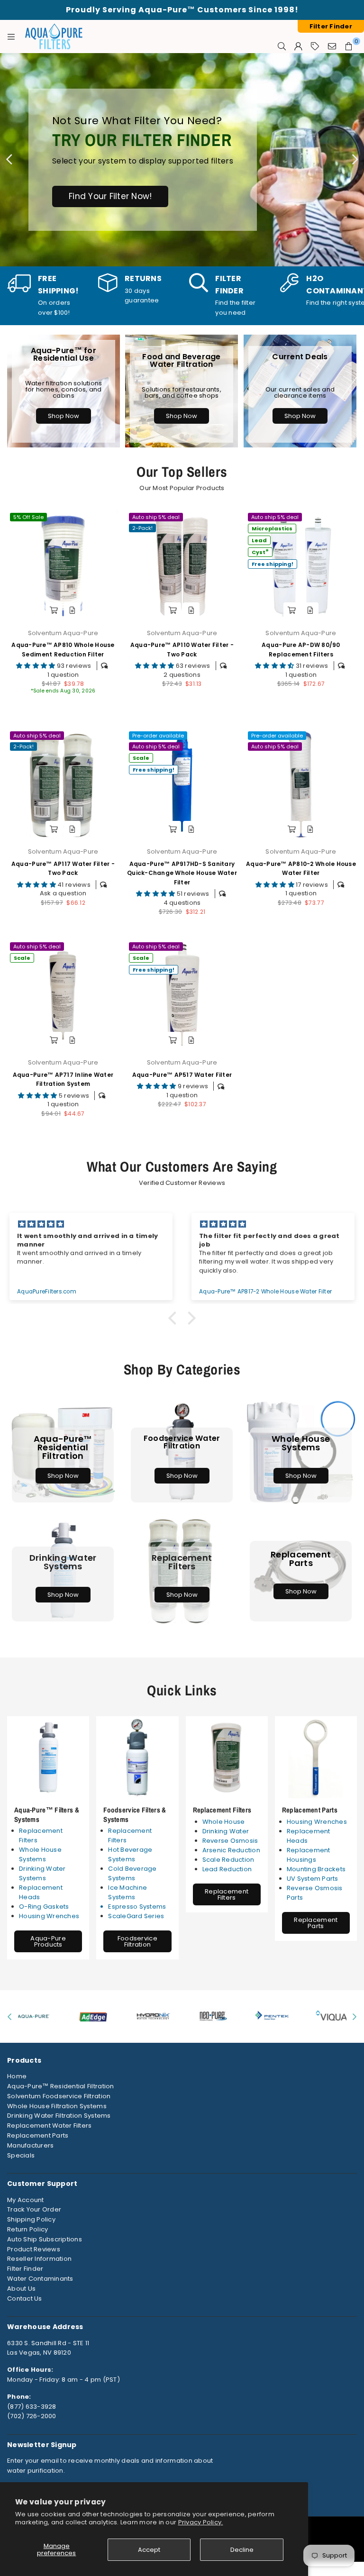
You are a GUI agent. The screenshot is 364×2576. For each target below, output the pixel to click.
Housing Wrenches (49, 1916)
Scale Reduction (228, 1860)
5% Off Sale (28, 517)
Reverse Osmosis (230, 1841)
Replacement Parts (310, 1810)
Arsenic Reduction (231, 1850)
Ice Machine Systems (127, 1892)
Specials (21, 2155)
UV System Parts (313, 1879)
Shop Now (64, 416)
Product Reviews (34, 2249)
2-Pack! (142, 528)
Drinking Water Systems (42, 1873)
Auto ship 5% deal (156, 517)
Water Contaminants (40, 2279)
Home (17, 2076)
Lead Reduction (227, 1869)
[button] (175, 1318)
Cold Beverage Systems (132, 1873)
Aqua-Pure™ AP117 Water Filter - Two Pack (63, 868)
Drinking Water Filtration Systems (59, 2116)
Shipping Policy (31, 2219)
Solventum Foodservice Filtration (59, 2096)
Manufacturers (30, 2145)
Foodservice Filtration (137, 1941)
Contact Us (25, 2298)
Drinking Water (226, 1831)
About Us (21, 2289)
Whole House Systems (40, 1854)
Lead (259, 540)
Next (355, 160)
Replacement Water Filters (50, 2125)
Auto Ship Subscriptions (45, 2239)
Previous (9, 160)
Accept (149, 2550)
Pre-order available (158, 736)
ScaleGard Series (136, 1916)
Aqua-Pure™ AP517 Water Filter (182, 1075)
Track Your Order (34, 2209)
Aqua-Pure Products (48, 1941)
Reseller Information (39, 2259)
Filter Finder (25, 2269)
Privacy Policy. (201, 2522)
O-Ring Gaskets (44, 1907)
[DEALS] (315, 46)
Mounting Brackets (316, 1869)
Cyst (260, 551)
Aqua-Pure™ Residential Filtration (61, 2086)
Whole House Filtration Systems (57, 2106)
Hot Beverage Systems (130, 1854)
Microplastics (272, 528)
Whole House (224, 1822)
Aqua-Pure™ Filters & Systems (47, 1815)
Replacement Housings (309, 1855)
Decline (242, 2550)
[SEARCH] (282, 46)
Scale (141, 758)
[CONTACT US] (332, 46)
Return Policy (27, 2229)
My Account (26, 2200)
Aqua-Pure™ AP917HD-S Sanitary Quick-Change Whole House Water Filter (182, 873)
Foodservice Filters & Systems (135, 1815)
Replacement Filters (222, 1810)
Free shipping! (273, 564)
